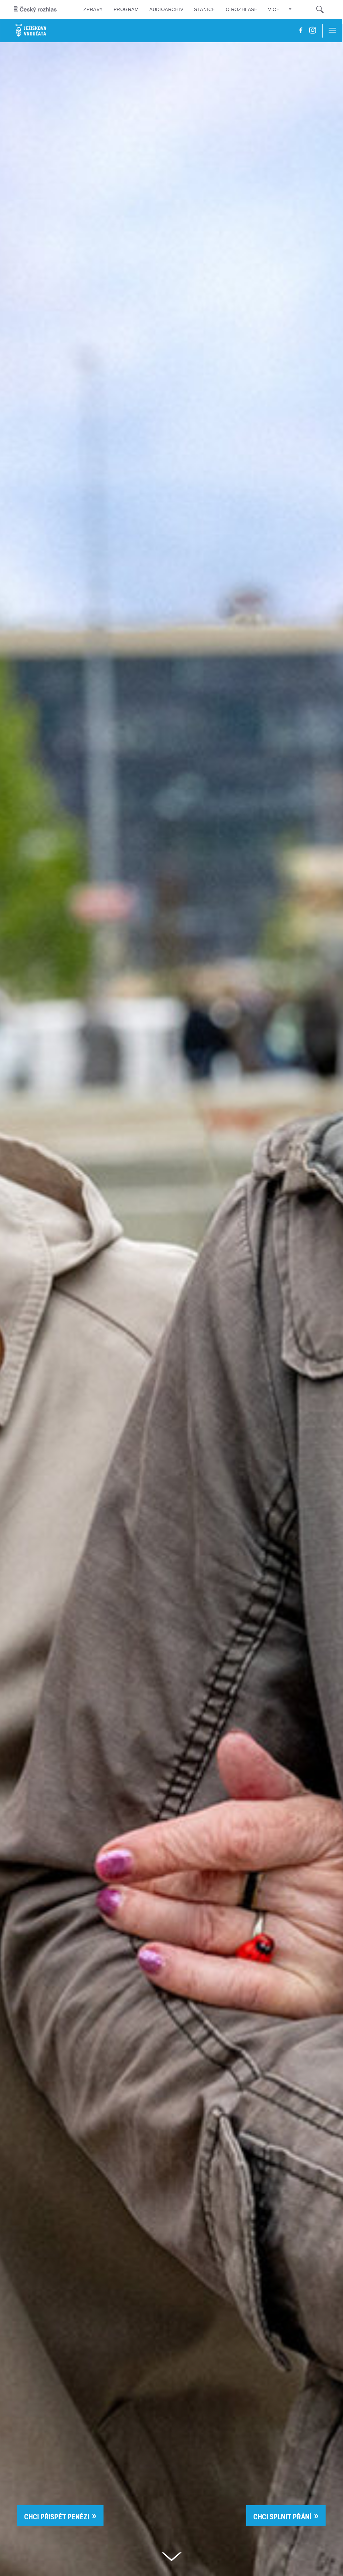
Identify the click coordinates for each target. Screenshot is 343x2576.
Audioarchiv (166, 9)
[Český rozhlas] (35, 9)
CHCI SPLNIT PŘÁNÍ (282, 2517)
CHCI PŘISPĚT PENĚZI (57, 2517)
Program (126, 9)
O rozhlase (242, 9)
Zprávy (93, 9)
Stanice (204, 9)
